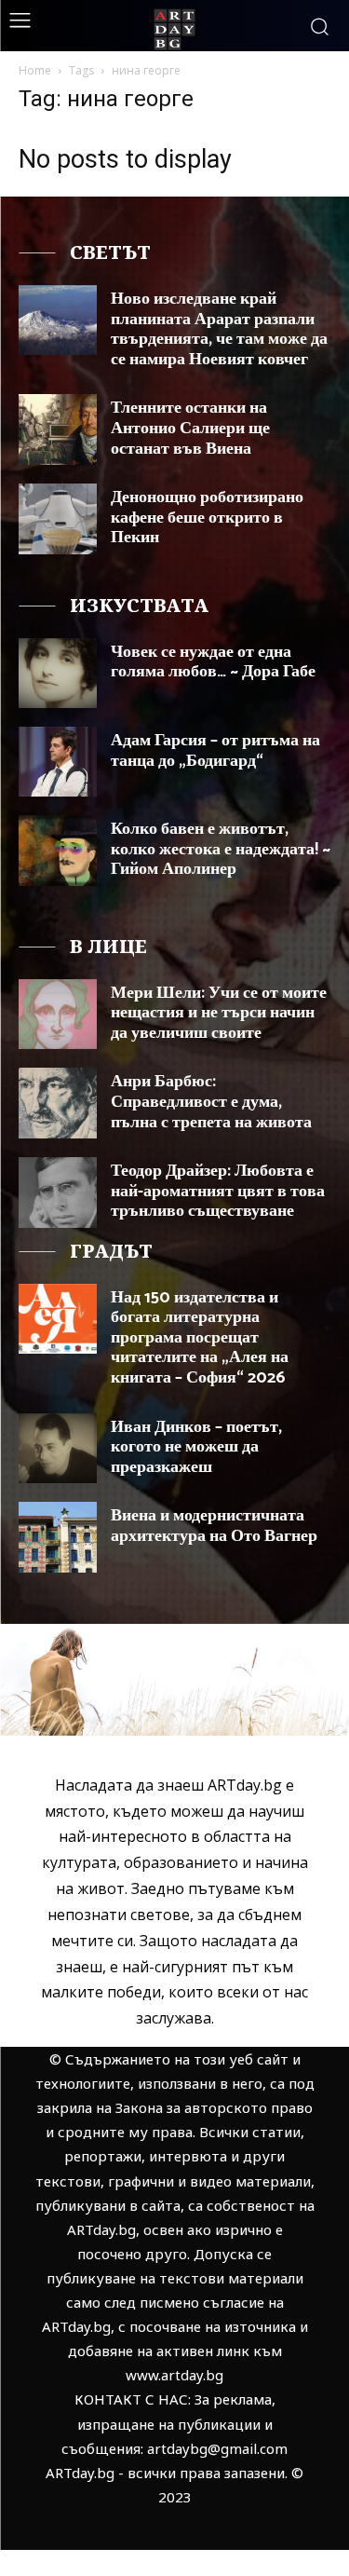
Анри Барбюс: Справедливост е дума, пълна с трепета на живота (211, 1102)
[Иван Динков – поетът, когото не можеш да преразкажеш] (58, 1448)
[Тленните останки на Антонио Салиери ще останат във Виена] (58, 429)
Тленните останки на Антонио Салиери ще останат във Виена (190, 428)
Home (35, 70)
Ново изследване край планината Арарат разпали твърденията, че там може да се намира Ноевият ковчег (219, 329)
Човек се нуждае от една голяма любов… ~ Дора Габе (213, 662)
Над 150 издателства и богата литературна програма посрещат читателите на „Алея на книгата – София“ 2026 (200, 1338)
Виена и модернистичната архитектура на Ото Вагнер (214, 1526)
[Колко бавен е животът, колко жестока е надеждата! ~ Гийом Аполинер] (58, 850)
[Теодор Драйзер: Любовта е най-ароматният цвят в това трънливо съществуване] (58, 1192)
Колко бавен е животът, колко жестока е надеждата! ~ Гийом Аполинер (221, 849)
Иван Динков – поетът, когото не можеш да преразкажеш (196, 1447)
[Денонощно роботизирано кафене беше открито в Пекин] (58, 518)
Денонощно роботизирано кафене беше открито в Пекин (207, 518)
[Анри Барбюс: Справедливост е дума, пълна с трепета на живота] (58, 1103)
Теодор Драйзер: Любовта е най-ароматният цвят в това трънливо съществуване (218, 1191)
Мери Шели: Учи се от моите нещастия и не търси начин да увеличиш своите (219, 1013)
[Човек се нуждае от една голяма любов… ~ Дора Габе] (58, 673)
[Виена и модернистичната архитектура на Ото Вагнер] (58, 1537)
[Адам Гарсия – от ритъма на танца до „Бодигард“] (58, 762)
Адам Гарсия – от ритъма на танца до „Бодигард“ (215, 751)
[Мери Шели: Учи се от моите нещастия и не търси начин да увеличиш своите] (58, 1014)
